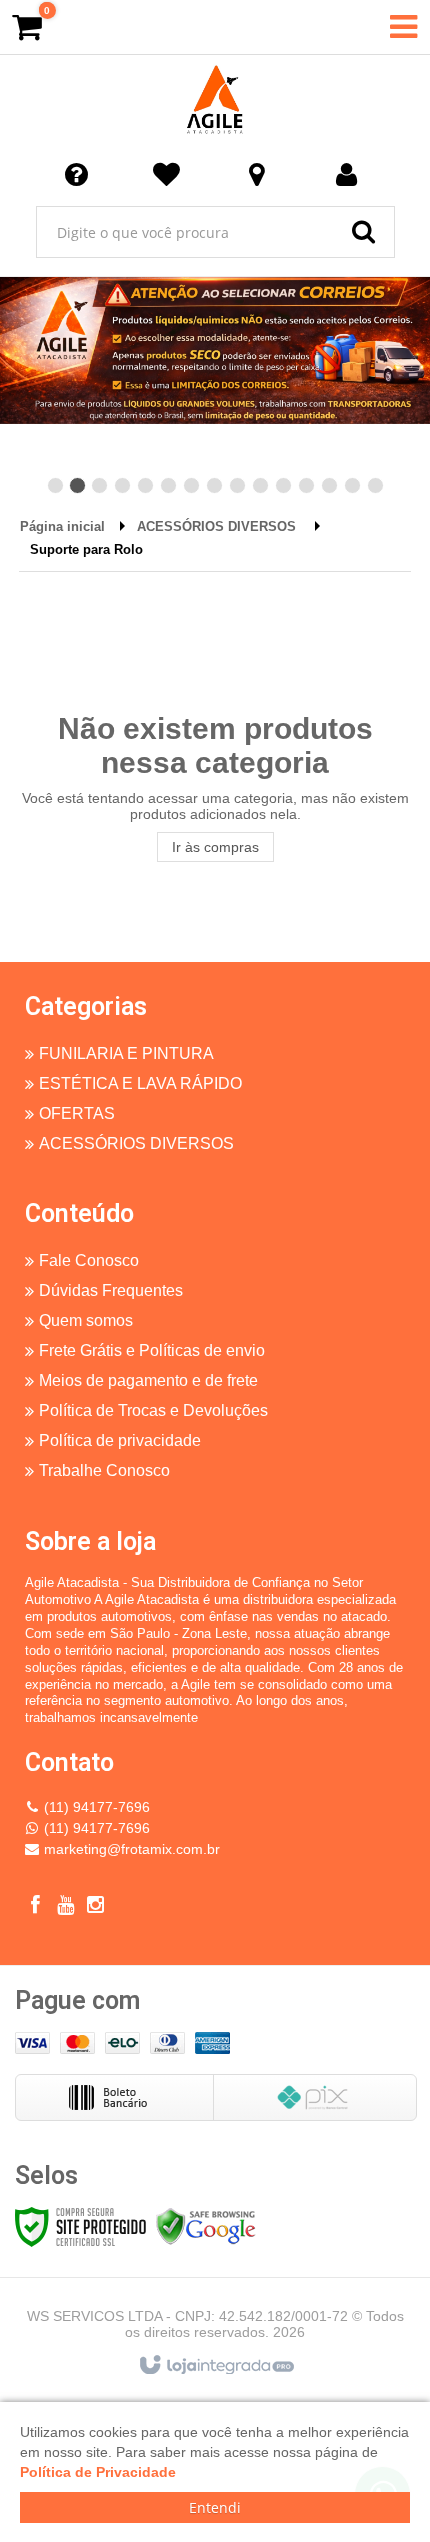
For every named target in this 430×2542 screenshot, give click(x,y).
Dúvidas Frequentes (111, 1290)
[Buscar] (363, 232)
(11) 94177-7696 (97, 1807)
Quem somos (86, 1320)
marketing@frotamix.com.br (132, 1849)
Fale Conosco (89, 1260)
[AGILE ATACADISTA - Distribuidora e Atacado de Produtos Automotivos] (215, 100)
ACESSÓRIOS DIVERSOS (216, 526)
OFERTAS (77, 1113)
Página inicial (62, 526)
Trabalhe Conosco (104, 1470)
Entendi (215, 2507)
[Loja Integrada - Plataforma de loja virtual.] (215, 2366)
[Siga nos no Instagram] (95, 1907)
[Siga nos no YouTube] (65, 1907)
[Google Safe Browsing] (206, 2225)
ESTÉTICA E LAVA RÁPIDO (140, 1083)
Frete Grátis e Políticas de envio (152, 1350)
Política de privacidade (120, 1440)
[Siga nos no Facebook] (35, 1907)
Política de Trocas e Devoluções (153, 1410)
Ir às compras (215, 847)
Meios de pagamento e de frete (148, 1380)
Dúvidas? (80, 173)
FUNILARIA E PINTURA (126, 1053)
